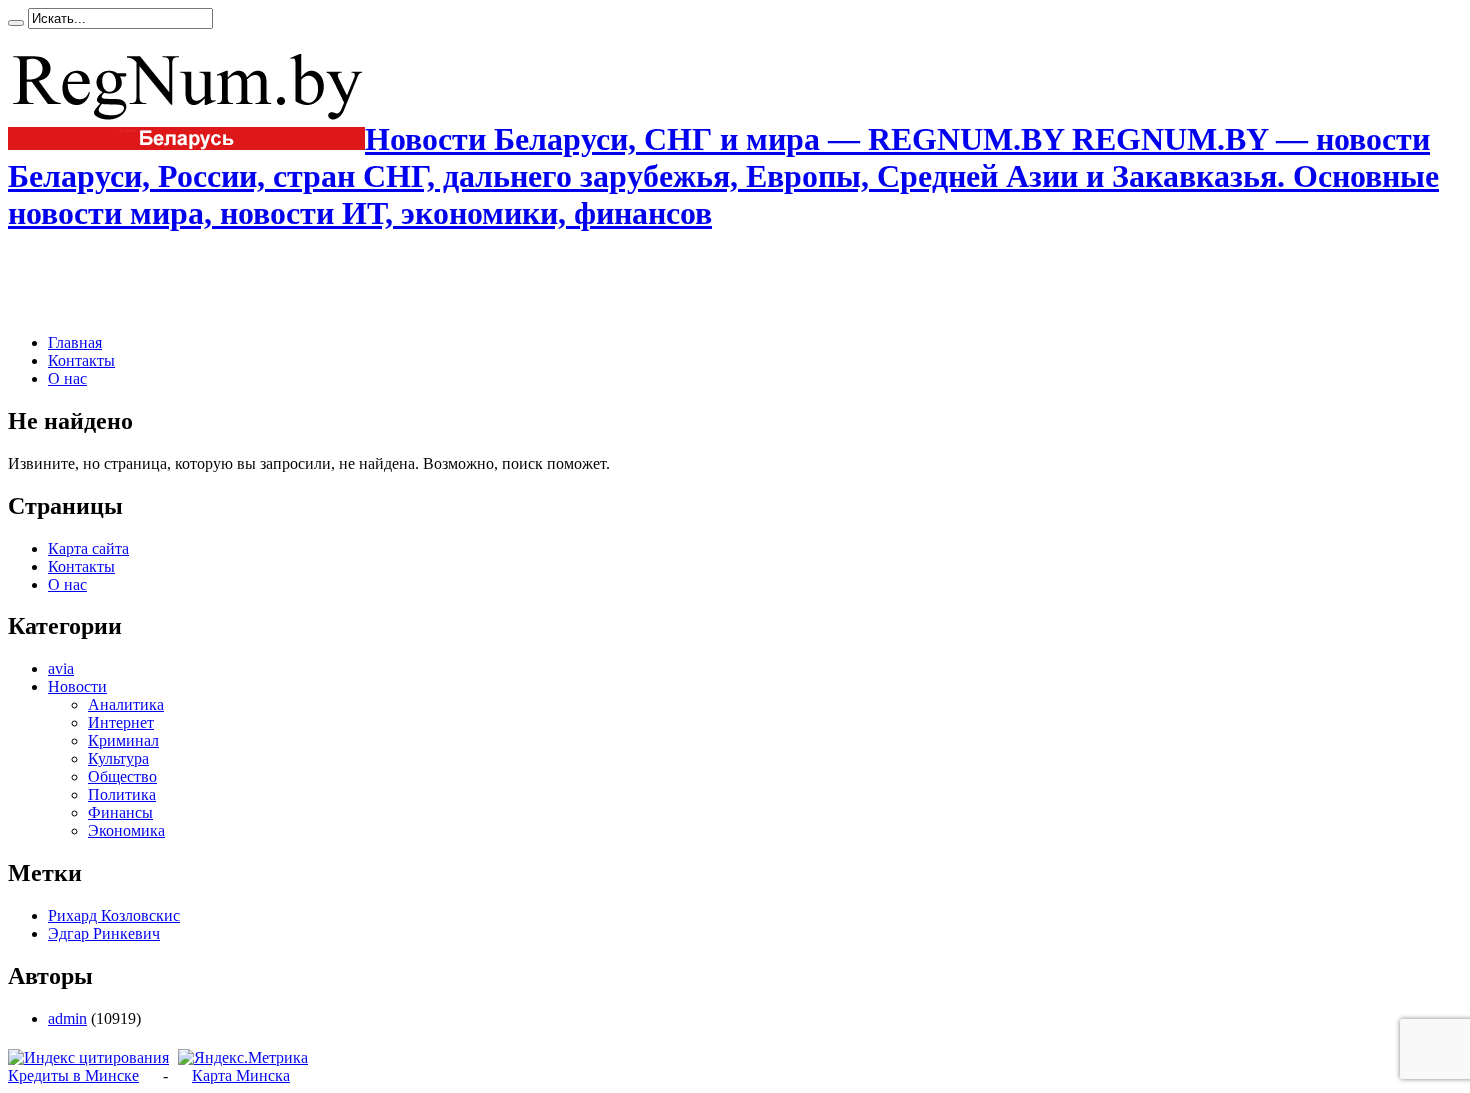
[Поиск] (16, 23)
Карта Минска (241, 1075)
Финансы (120, 812)
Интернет (121, 722)
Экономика (126, 830)
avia (61, 668)
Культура (118, 758)
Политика (122, 794)
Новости (77, 686)
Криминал (123, 740)
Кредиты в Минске (73, 1075)
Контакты (81, 360)
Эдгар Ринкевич (104, 933)
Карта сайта (88, 548)
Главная (75, 342)
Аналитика (126, 704)
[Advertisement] (242, 284)
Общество (122, 776)
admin (67, 1018)
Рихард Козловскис (114, 915)
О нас (67, 378)
